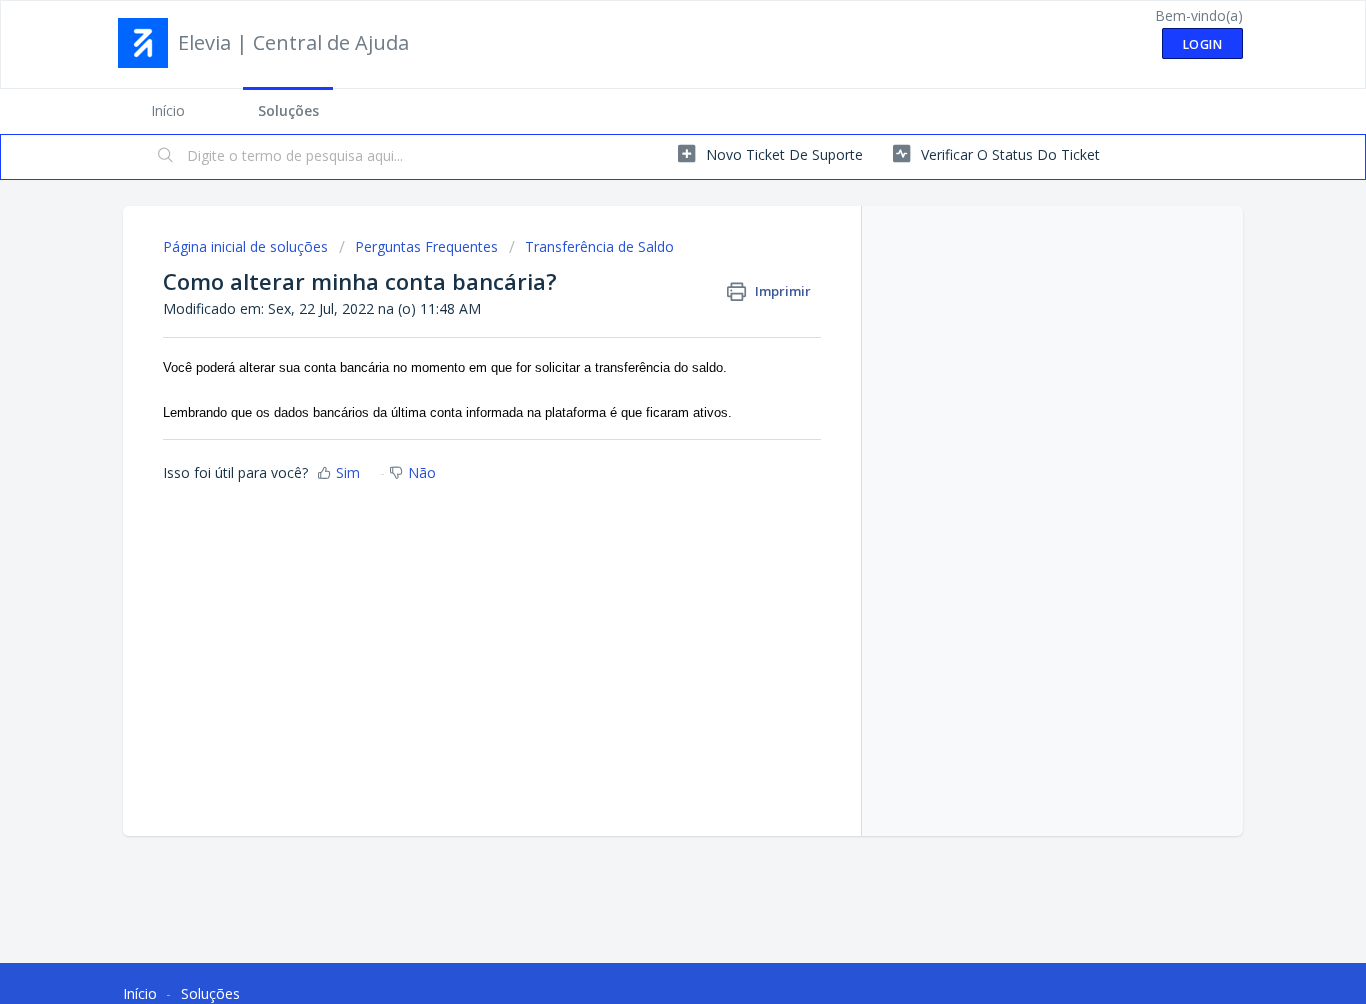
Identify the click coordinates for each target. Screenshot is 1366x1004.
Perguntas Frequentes (426, 246)
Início (168, 110)
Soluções (288, 110)
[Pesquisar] (166, 157)
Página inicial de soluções (247, 246)
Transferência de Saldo (599, 246)
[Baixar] (646, 237)
